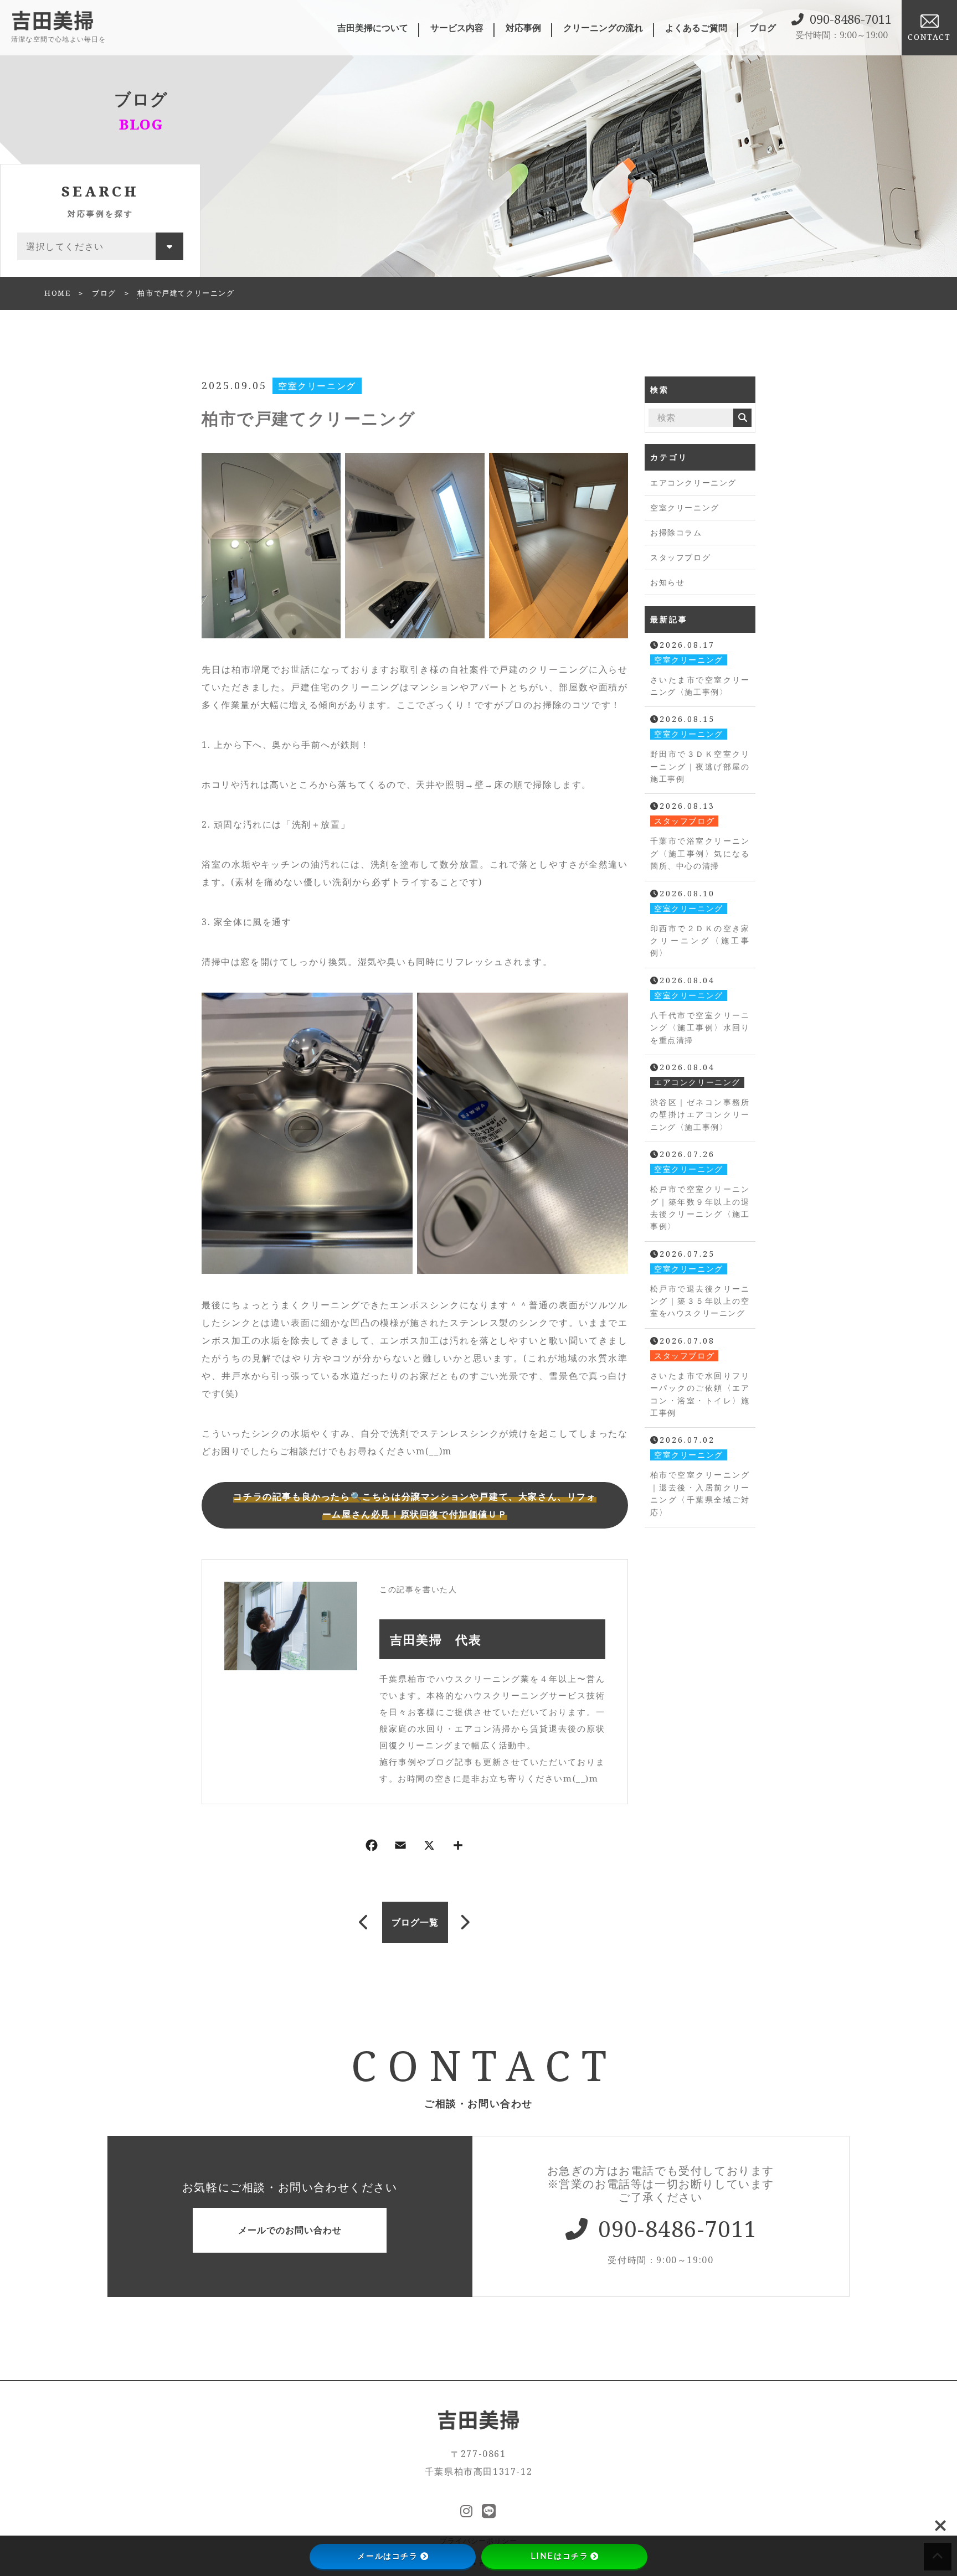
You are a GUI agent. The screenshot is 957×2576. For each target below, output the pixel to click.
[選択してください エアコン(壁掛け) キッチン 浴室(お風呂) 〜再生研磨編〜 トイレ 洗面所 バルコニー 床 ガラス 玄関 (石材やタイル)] (100, 246)
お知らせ (667, 582)
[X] (429, 1847)
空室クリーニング (317, 386)
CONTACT (929, 37)
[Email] (400, 1847)
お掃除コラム (676, 532)
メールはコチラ (387, 2556)
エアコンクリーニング (693, 482)
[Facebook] (372, 1847)
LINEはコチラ (560, 2556)
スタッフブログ (680, 557)
